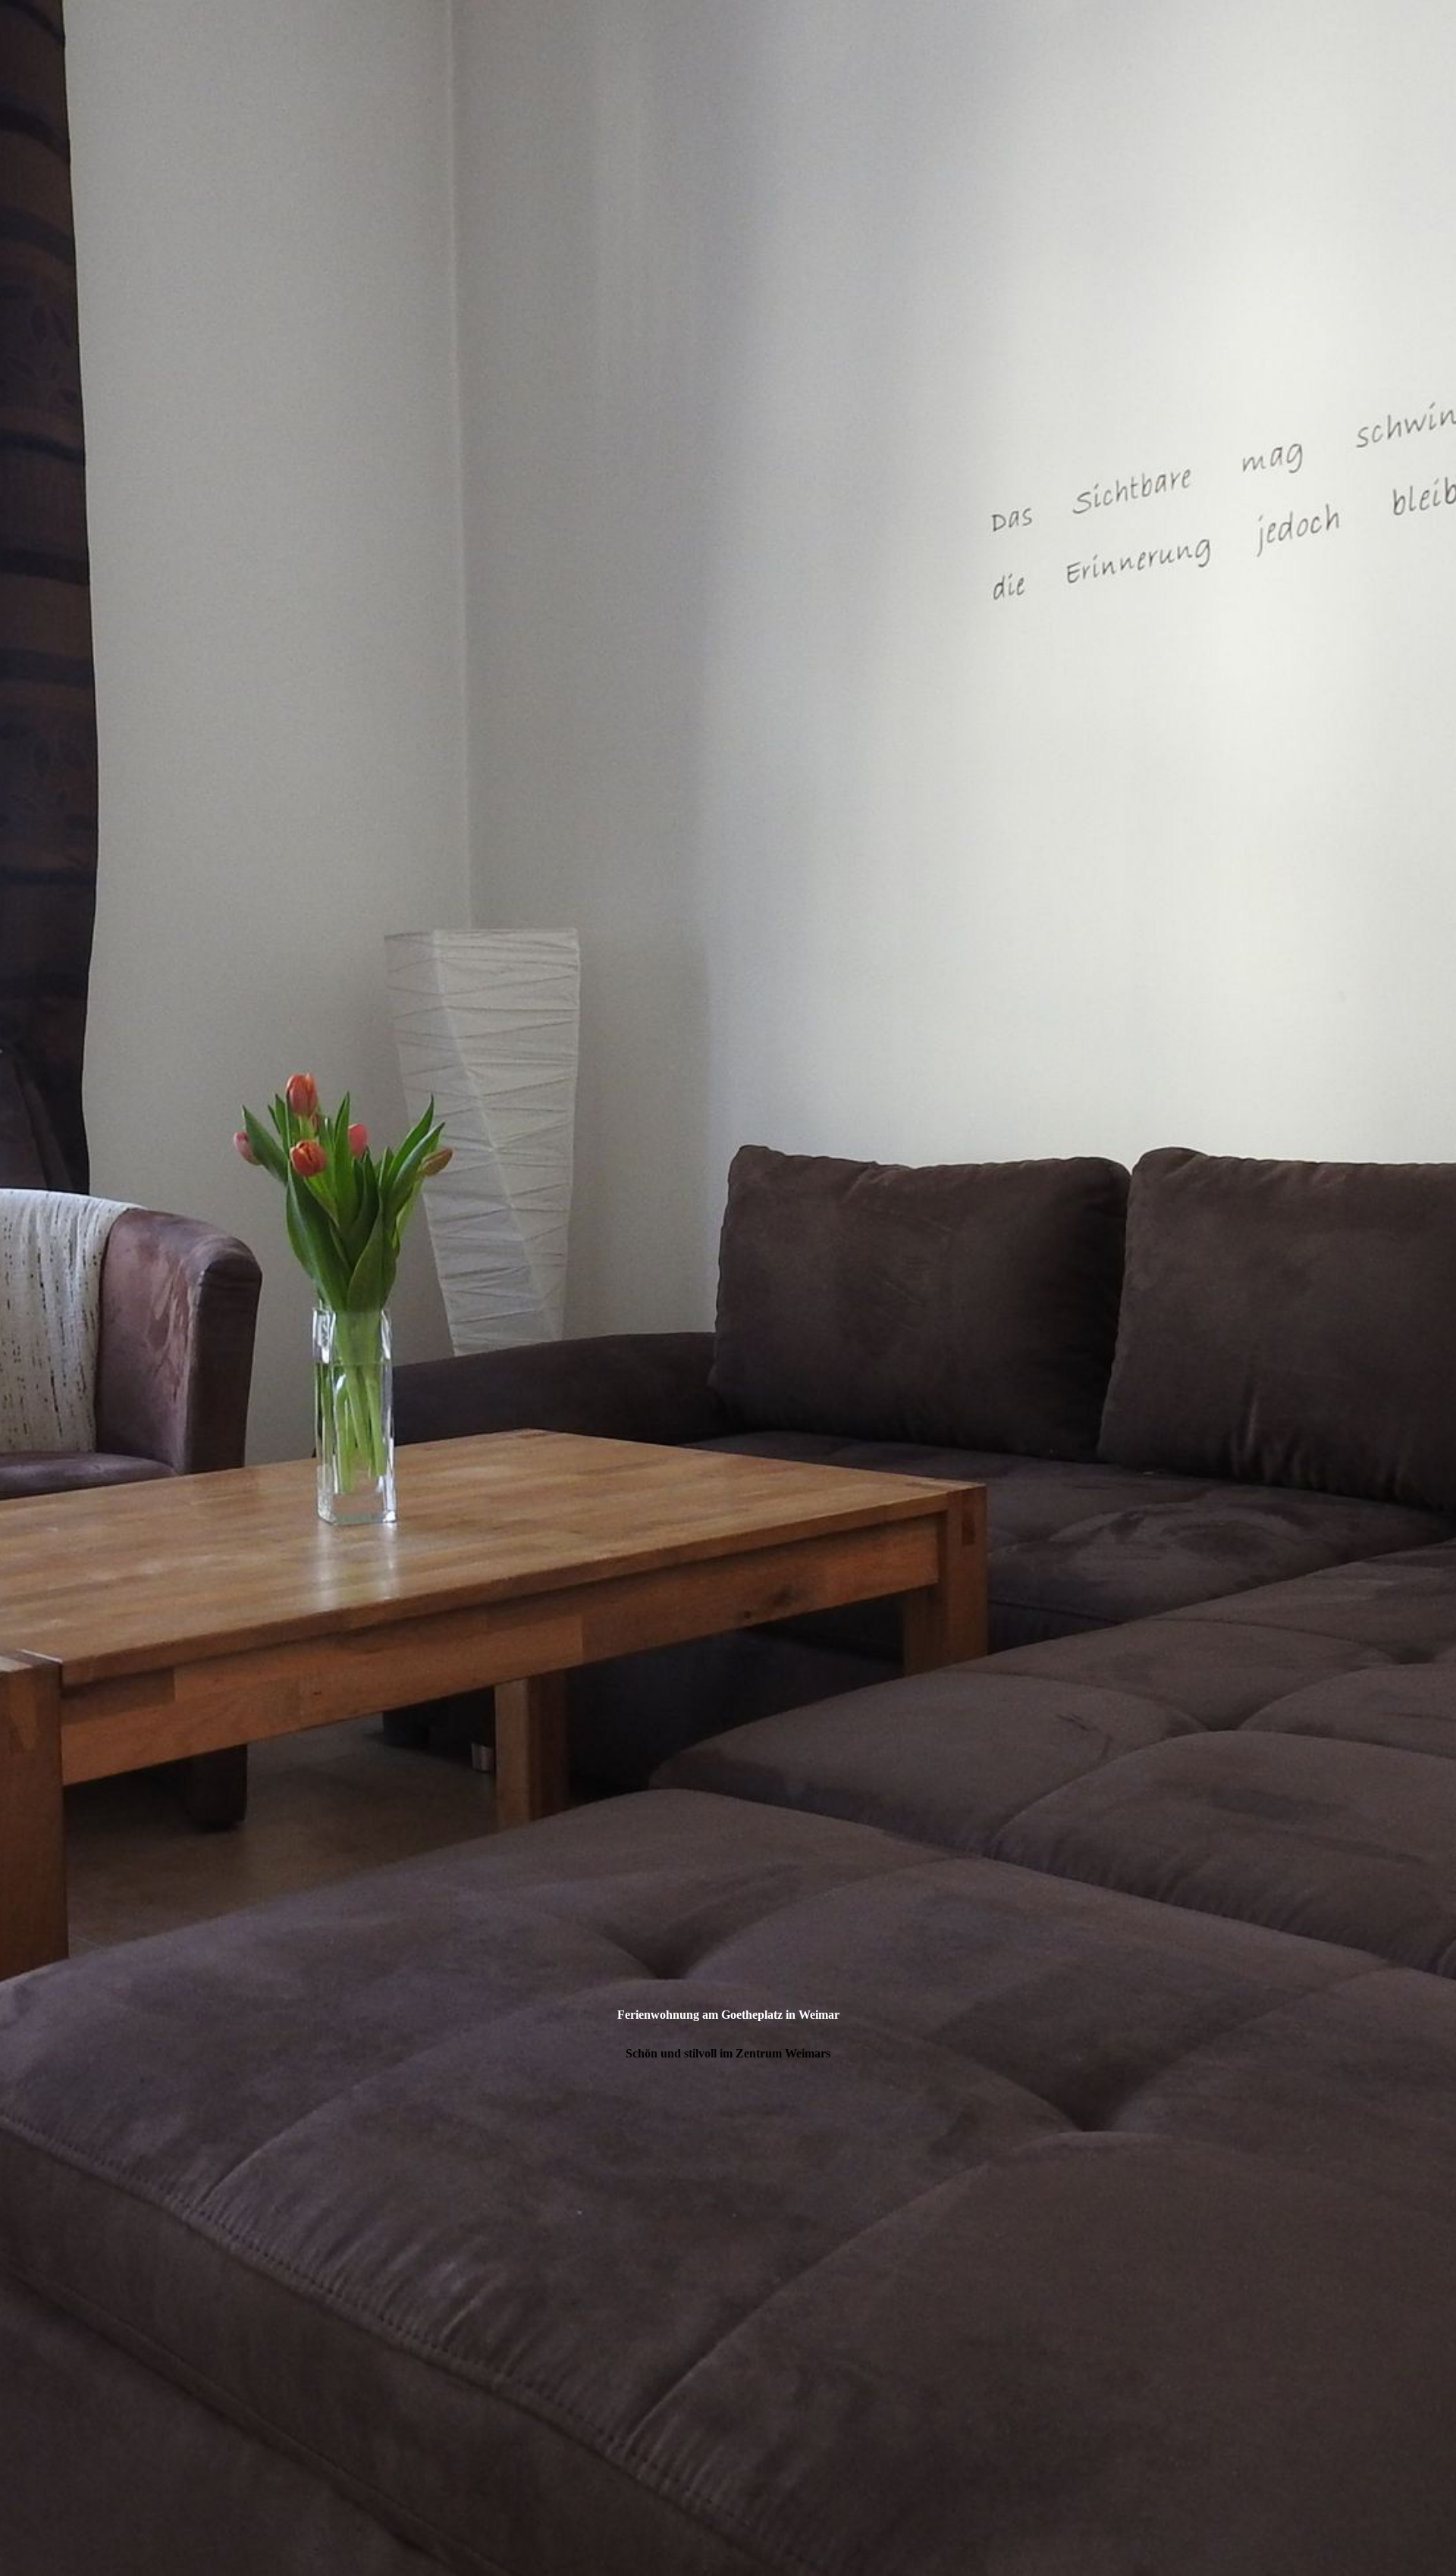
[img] (728, 1288)
